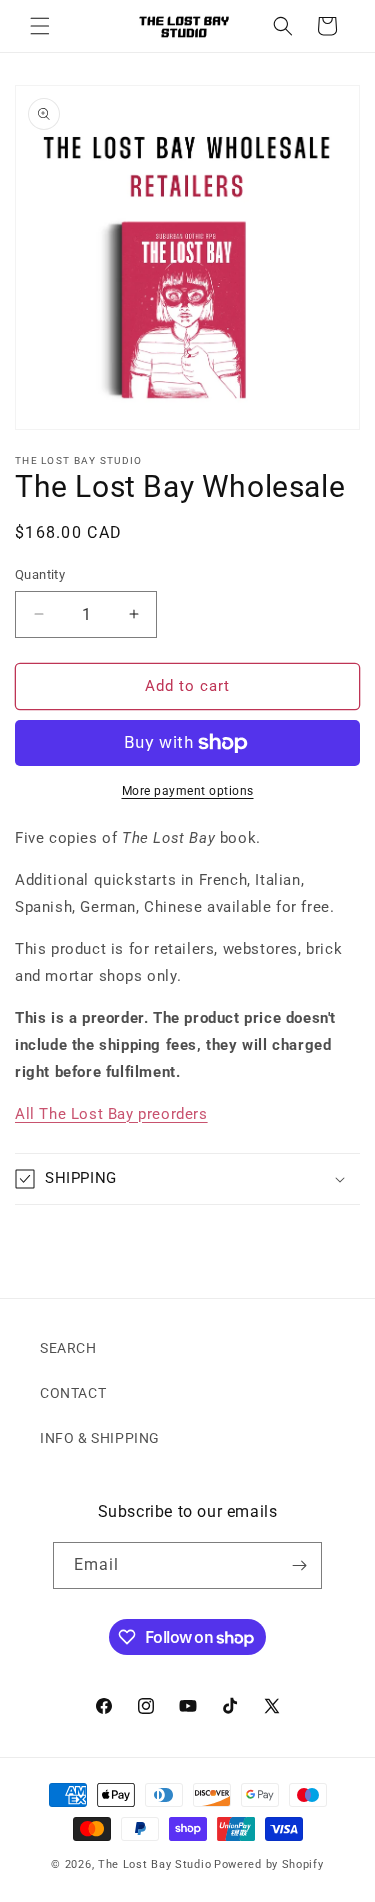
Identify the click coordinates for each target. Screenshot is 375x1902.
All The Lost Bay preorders (111, 1114)
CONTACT (73, 1393)
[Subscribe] (299, 1565)
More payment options (188, 791)
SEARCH (68, 1348)
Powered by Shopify (269, 1864)
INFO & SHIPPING (100, 1438)
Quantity (40, 574)
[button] (40, 26)
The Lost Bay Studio (154, 1864)
